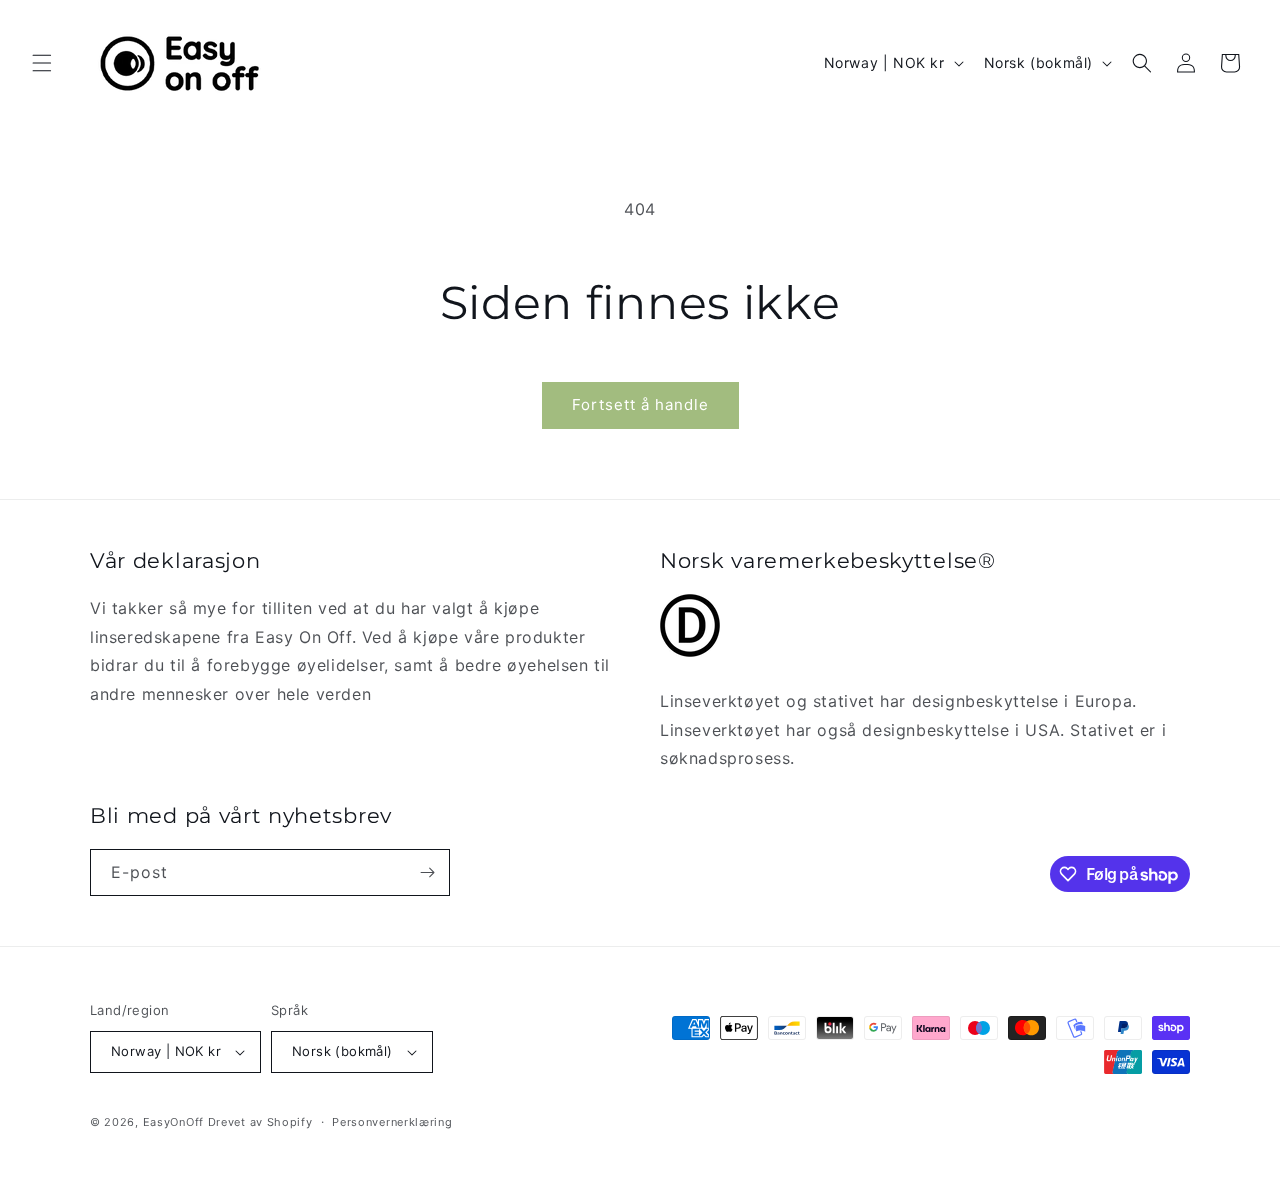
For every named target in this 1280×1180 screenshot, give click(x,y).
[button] (42, 63)
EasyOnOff (173, 1122)
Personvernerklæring (392, 1122)
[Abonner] (427, 872)
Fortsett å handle (640, 404)
